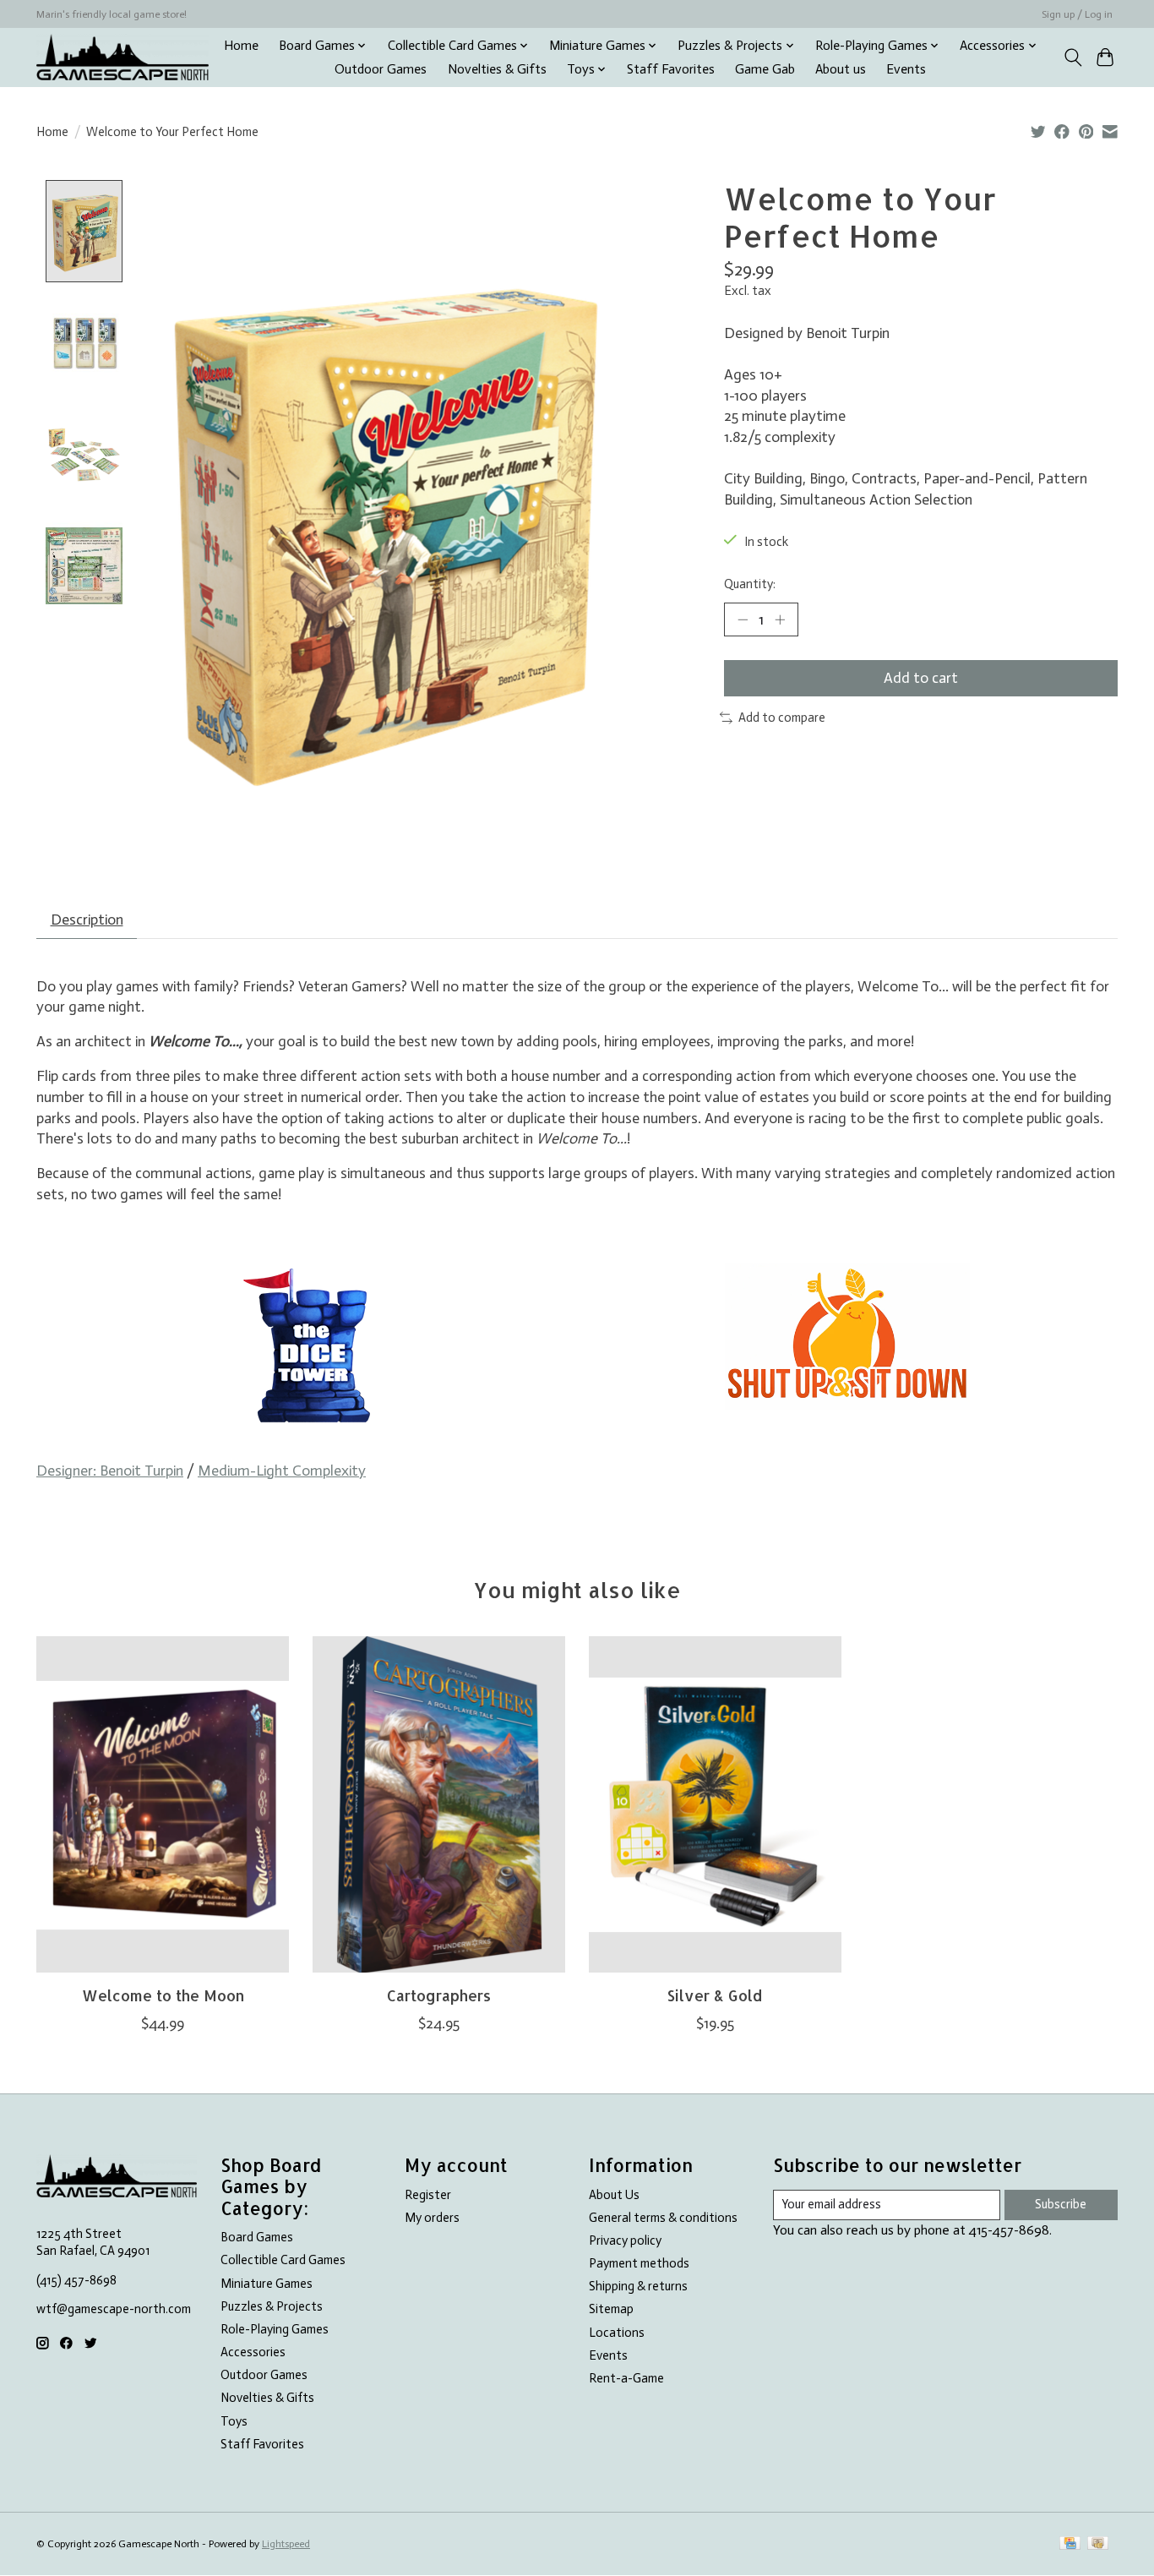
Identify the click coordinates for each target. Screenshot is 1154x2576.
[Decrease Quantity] (743, 619)
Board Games (257, 2237)
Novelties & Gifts (497, 69)
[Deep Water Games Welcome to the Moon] (163, 1804)
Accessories (253, 2352)
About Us (614, 2195)
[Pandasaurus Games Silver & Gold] (715, 1804)
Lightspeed (286, 2544)
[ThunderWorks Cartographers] (439, 1804)
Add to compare (782, 718)
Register (428, 2195)
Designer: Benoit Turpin (110, 1471)
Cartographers (439, 1995)
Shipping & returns (638, 2286)
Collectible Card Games (283, 2260)
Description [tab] (87, 920)
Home (241, 46)
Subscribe (1061, 2204)
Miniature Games (267, 2284)
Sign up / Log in (1077, 14)
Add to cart (921, 678)
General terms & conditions (663, 2218)
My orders (432, 2218)
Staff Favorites (671, 69)
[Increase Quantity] (780, 619)
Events (906, 69)
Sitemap (611, 2309)
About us (841, 69)
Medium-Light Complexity (282, 1471)
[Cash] (1098, 2544)
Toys (234, 2421)
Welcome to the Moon (163, 1995)
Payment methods (639, 2263)
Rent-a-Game (626, 2378)
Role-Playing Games (275, 2329)
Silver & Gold (715, 1995)
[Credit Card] (1070, 2544)
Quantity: (750, 584)
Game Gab (765, 69)
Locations (617, 2333)
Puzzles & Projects (272, 2306)
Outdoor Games (381, 69)
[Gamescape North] (122, 57)
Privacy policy (625, 2240)
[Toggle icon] (1072, 57)
